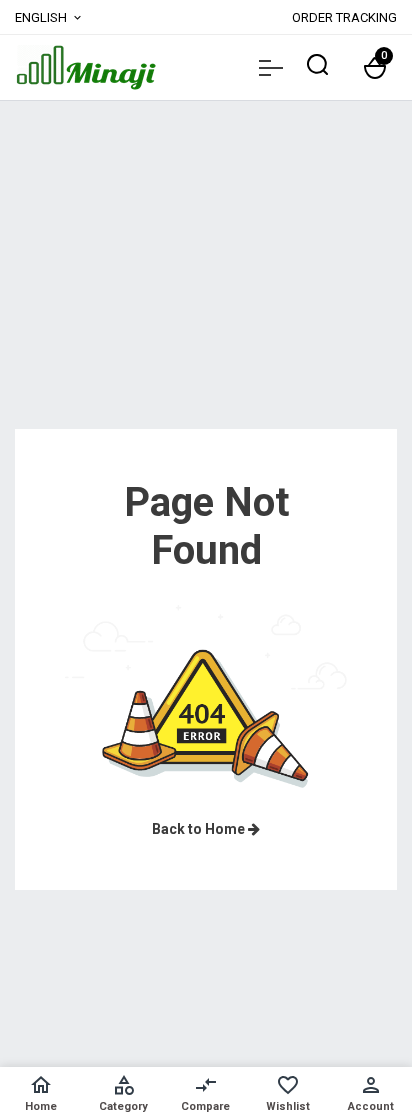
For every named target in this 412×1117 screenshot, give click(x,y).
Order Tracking (344, 17)
